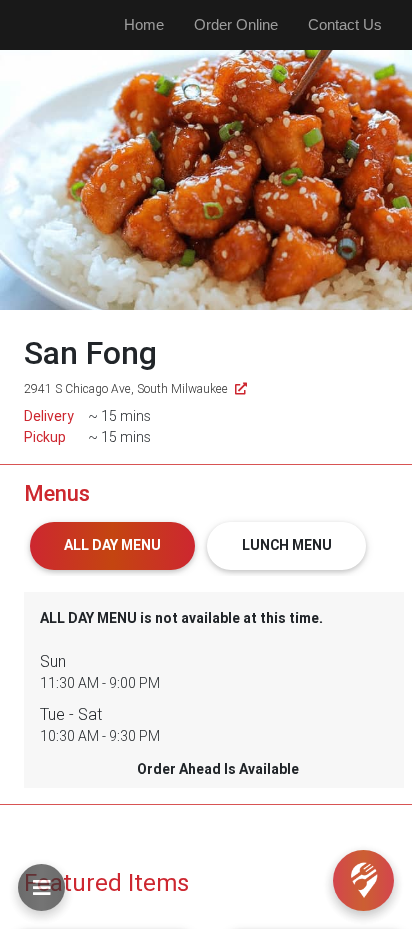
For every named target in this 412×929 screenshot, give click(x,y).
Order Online (236, 24)
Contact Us (345, 24)
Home (144, 24)
